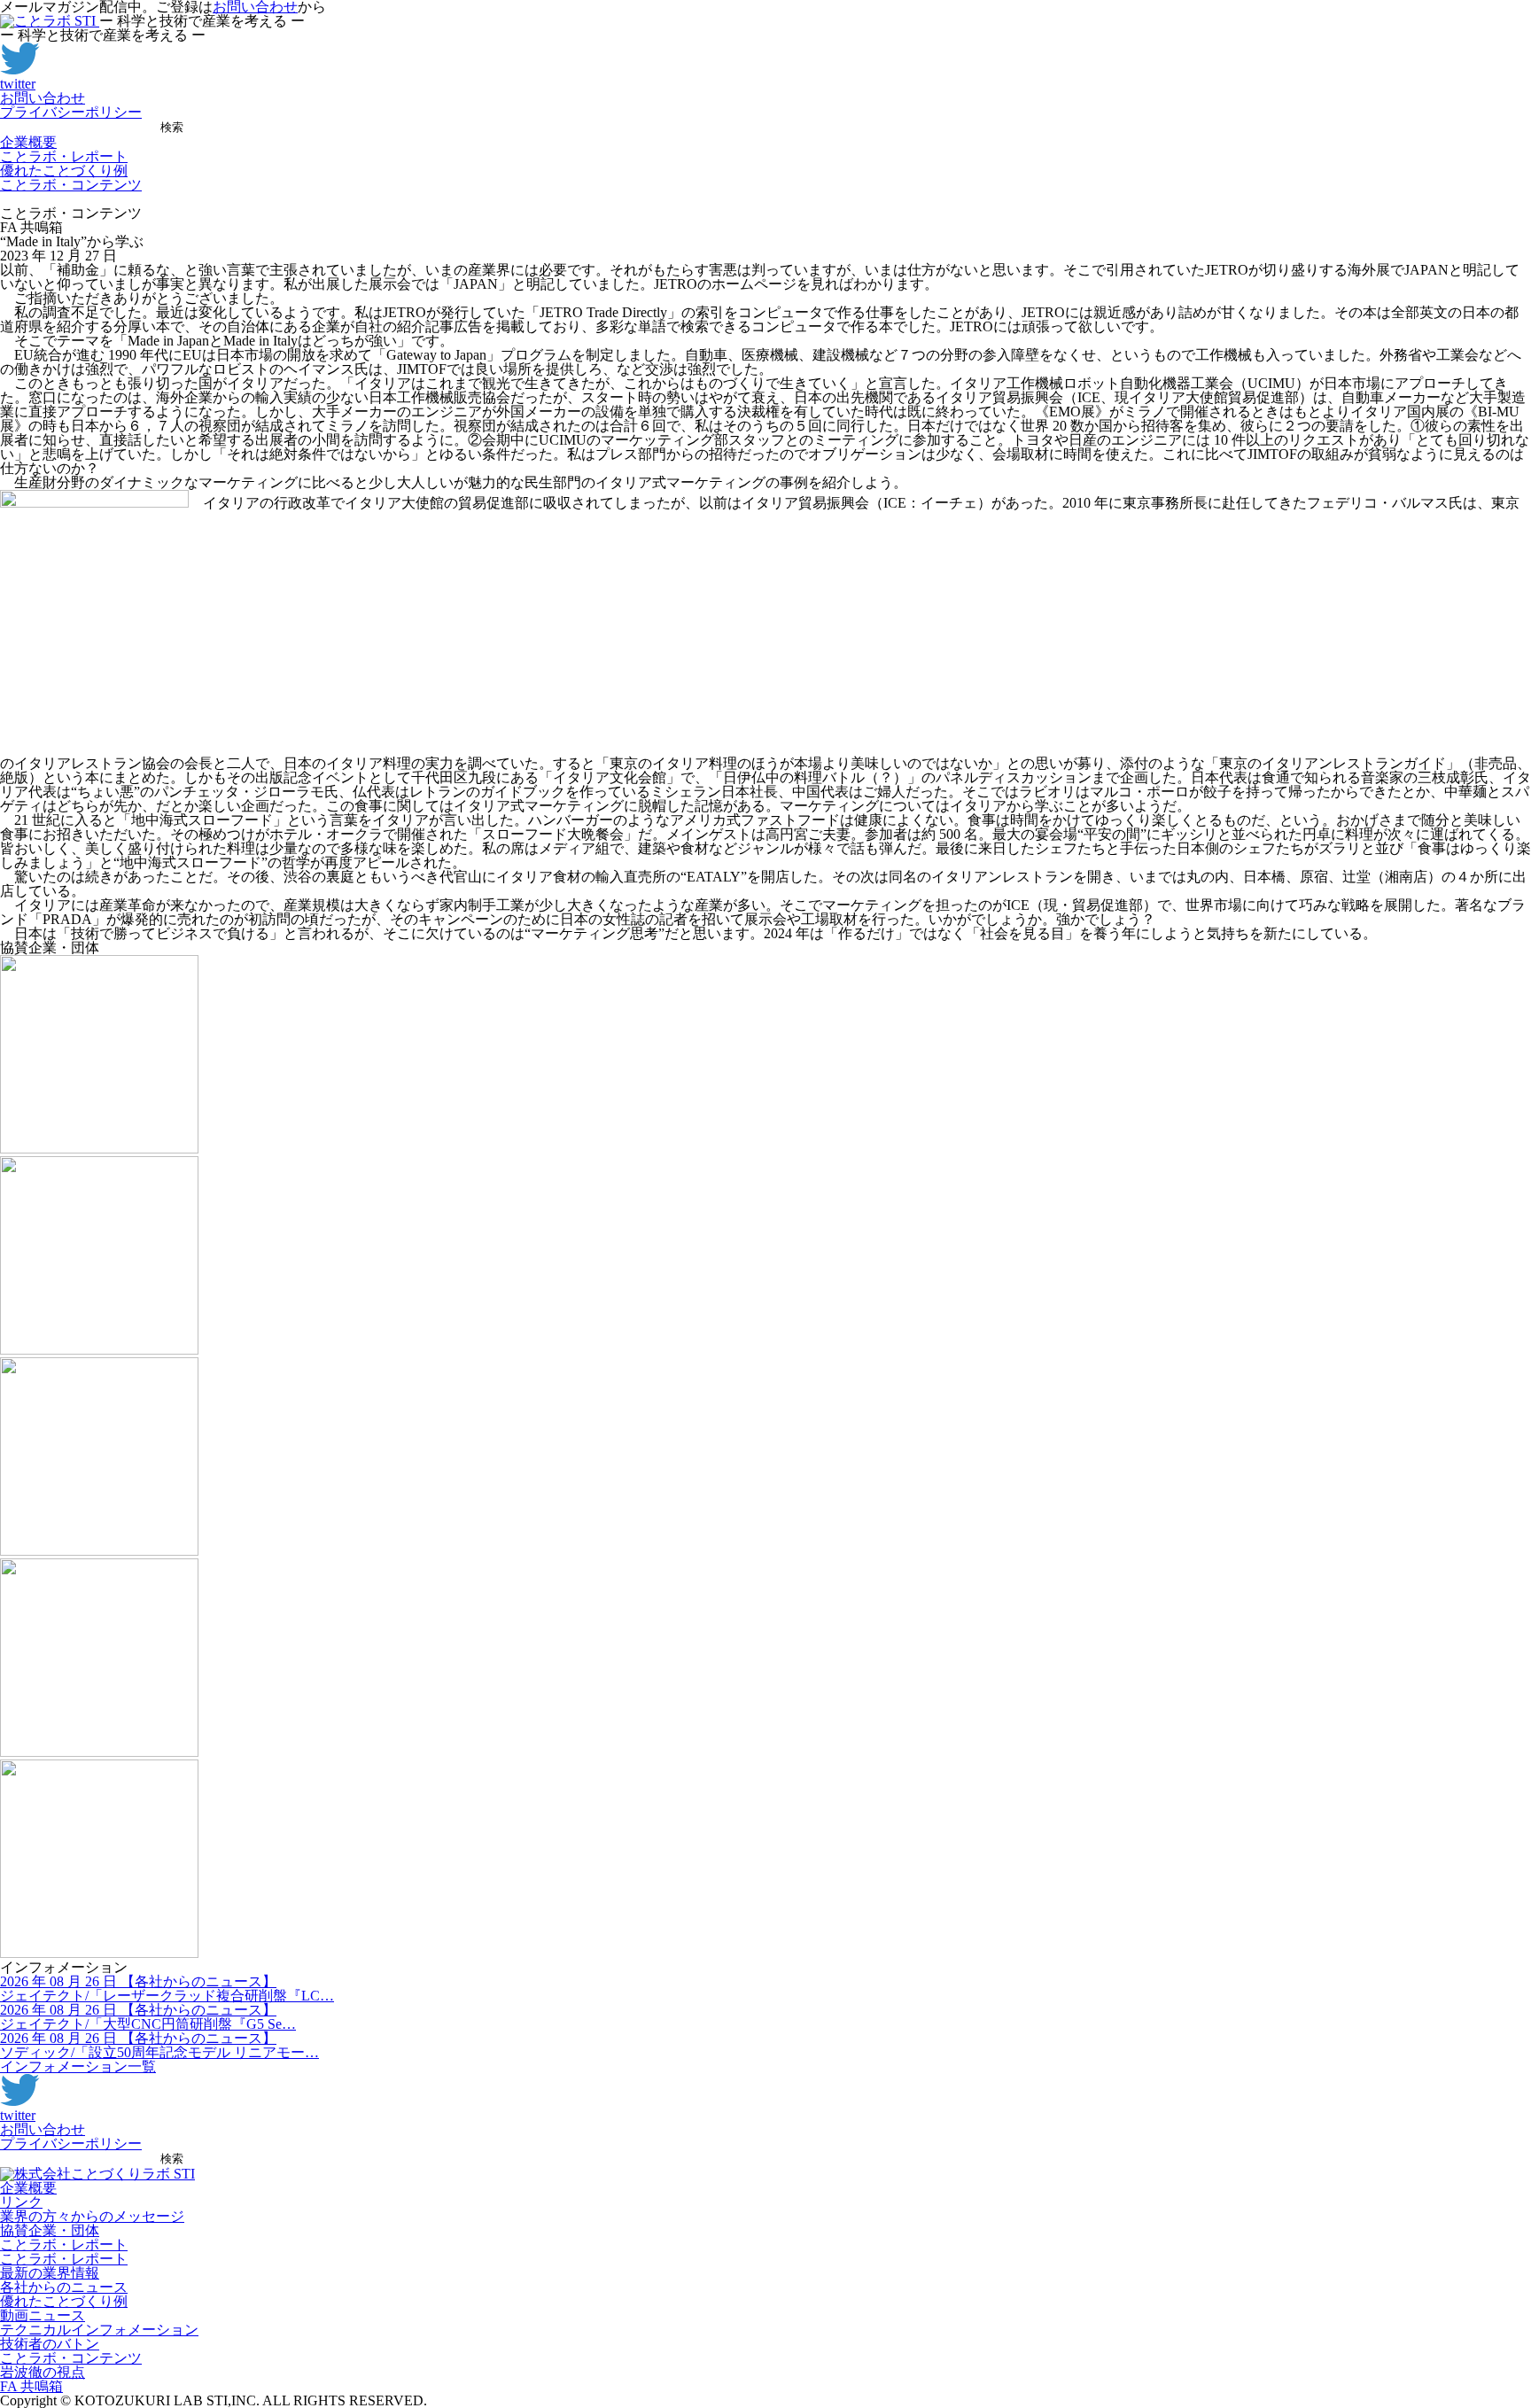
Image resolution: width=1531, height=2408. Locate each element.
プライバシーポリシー (71, 112)
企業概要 (28, 142)
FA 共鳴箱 (31, 2386)
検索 (172, 127)
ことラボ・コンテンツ (71, 185)
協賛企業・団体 (50, 2230)
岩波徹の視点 (43, 2372)
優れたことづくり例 (64, 171)
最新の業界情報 (50, 2273)
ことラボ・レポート (64, 156)
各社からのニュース (64, 2287)
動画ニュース (43, 2315)
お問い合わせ (43, 98)
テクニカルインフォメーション (99, 2330)
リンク (21, 2202)
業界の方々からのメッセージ (92, 2216)
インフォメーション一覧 (78, 2066)
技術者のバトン (50, 2344)
